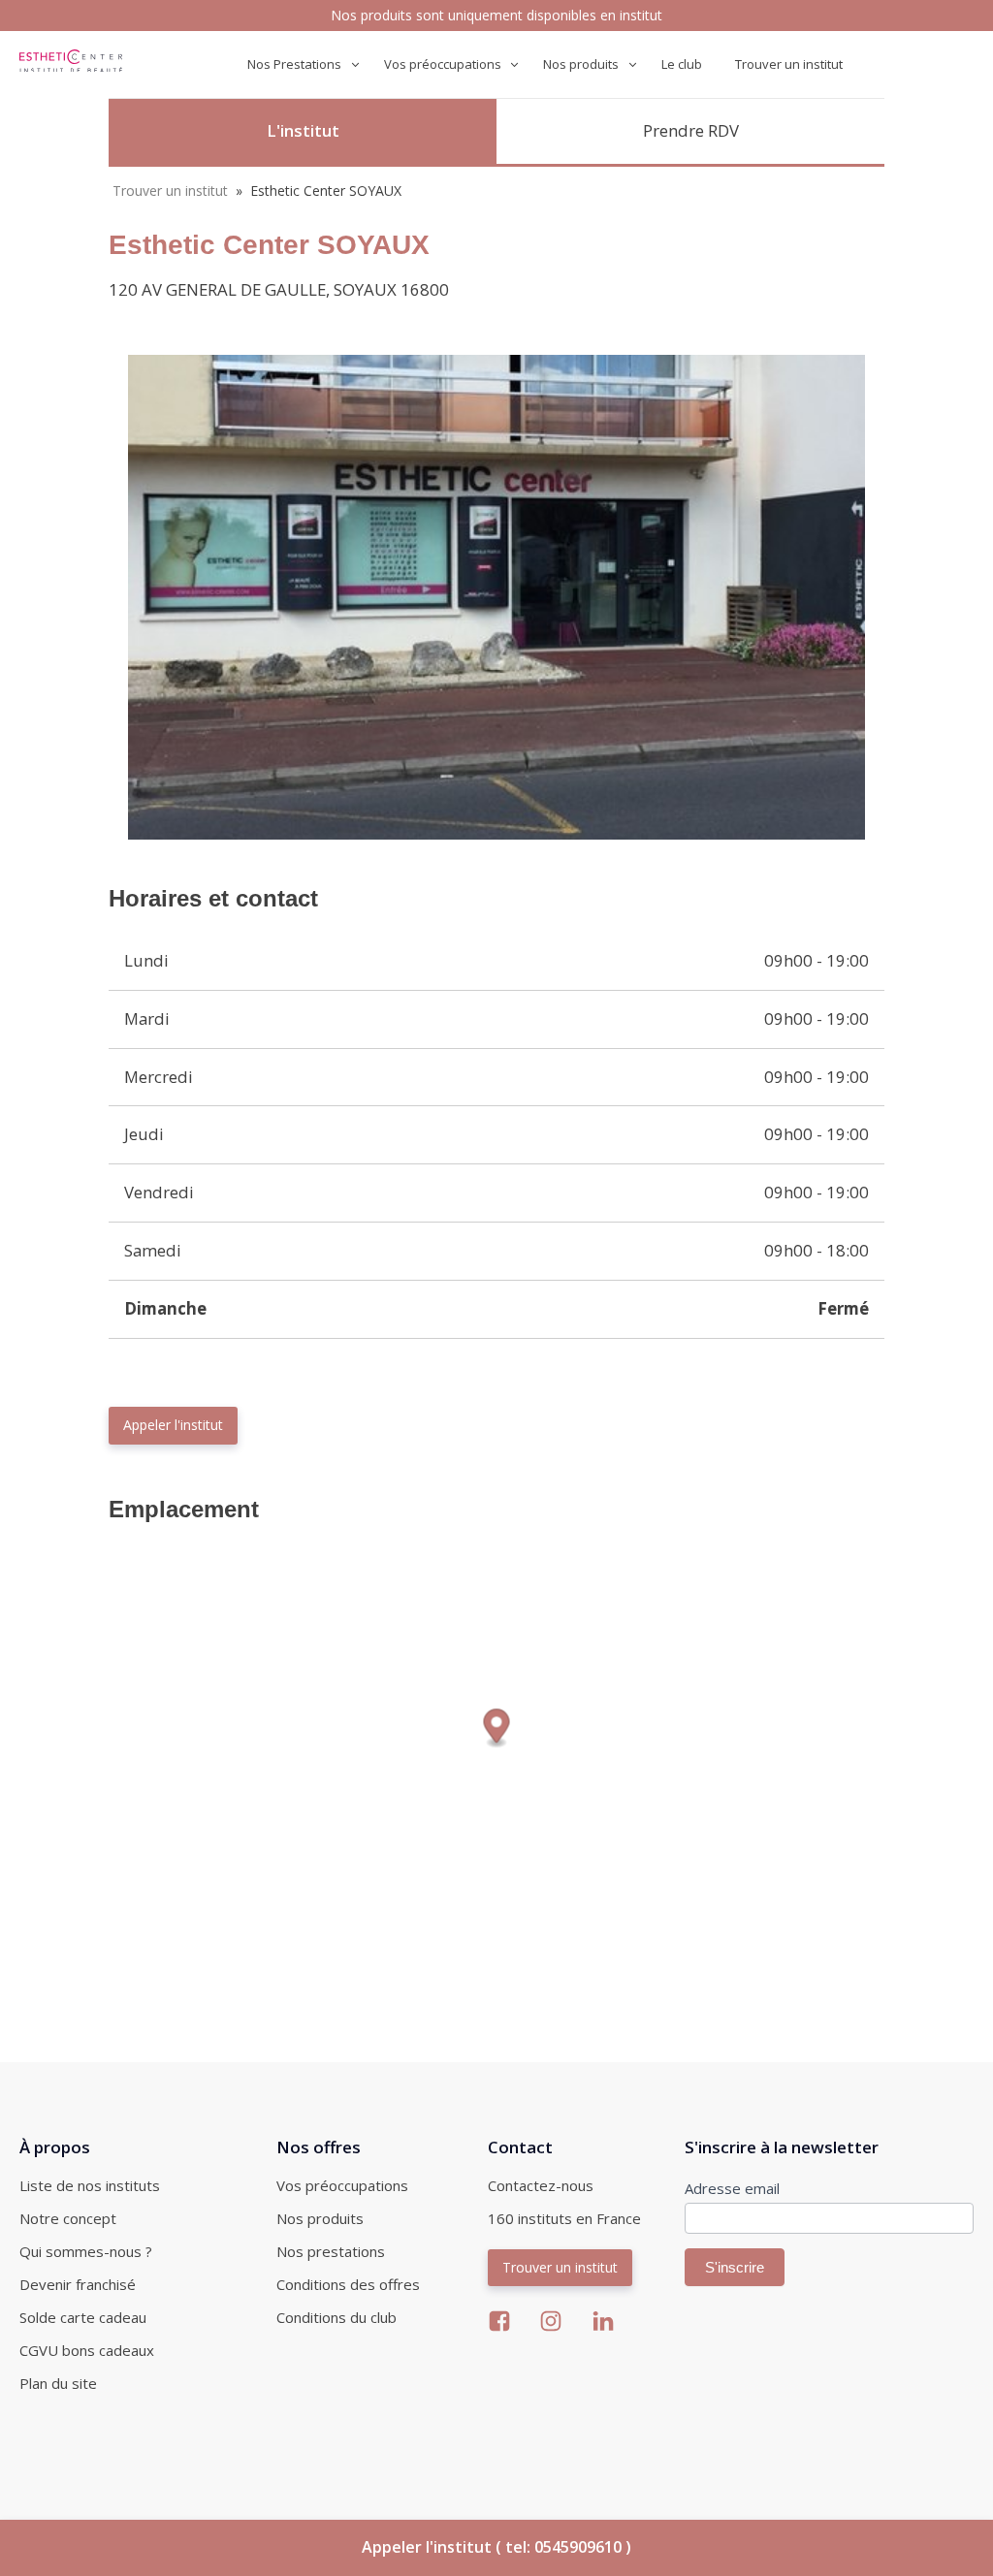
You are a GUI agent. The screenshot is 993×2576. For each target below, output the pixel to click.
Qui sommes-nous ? (86, 2251)
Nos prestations (331, 2251)
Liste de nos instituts (90, 2185)
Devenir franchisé (78, 2284)
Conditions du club (336, 2317)
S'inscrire (735, 2267)
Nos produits (320, 2218)
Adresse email (732, 2188)
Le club (682, 64)
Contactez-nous (541, 2185)
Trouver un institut (789, 64)
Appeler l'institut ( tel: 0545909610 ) (496, 2547)
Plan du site (58, 2383)
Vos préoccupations (342, 2185)
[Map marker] (497, 1729)
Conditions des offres (348, 2284)
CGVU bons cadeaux (87, 2350)
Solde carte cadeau (83, 2317)
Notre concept (68, 2218)
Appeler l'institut (173, 1425)
